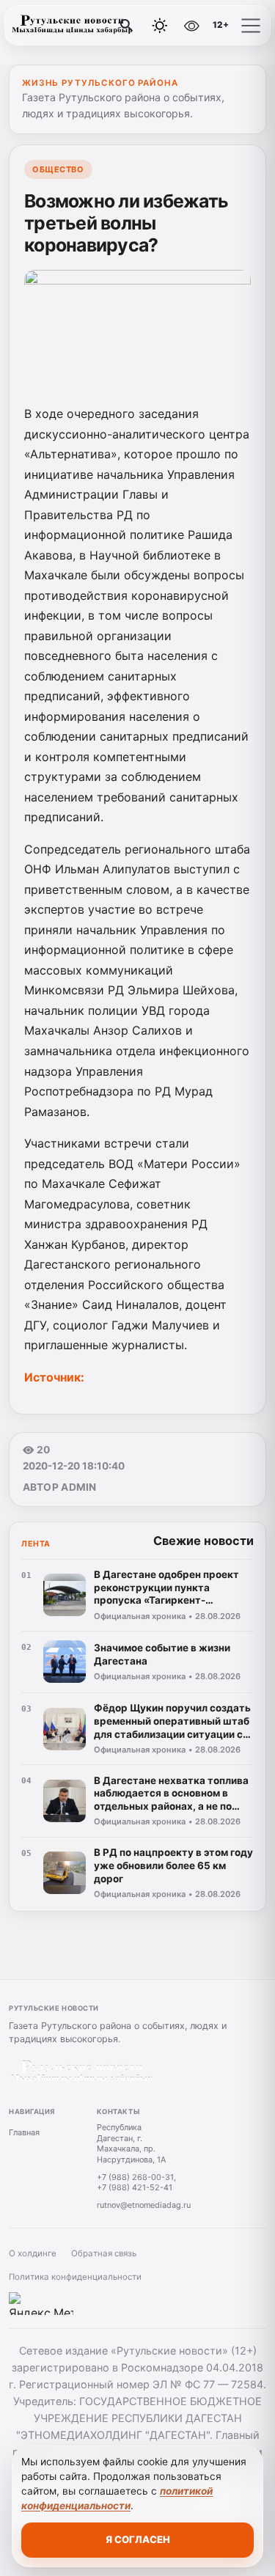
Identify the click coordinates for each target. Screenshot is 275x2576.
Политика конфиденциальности (75, 2277)
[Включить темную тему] (160, 26)
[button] (251, 26)
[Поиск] (127, 26)
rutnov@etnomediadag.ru (144, 2205)
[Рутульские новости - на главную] (72, 26)
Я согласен (138, 2539)
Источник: (56, 1377)
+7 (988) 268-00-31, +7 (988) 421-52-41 (136, 2183)
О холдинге (33, 2253)
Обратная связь (104, 2253)
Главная (24, 2132)
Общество (58, 169)
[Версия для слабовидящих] (191, 26)
